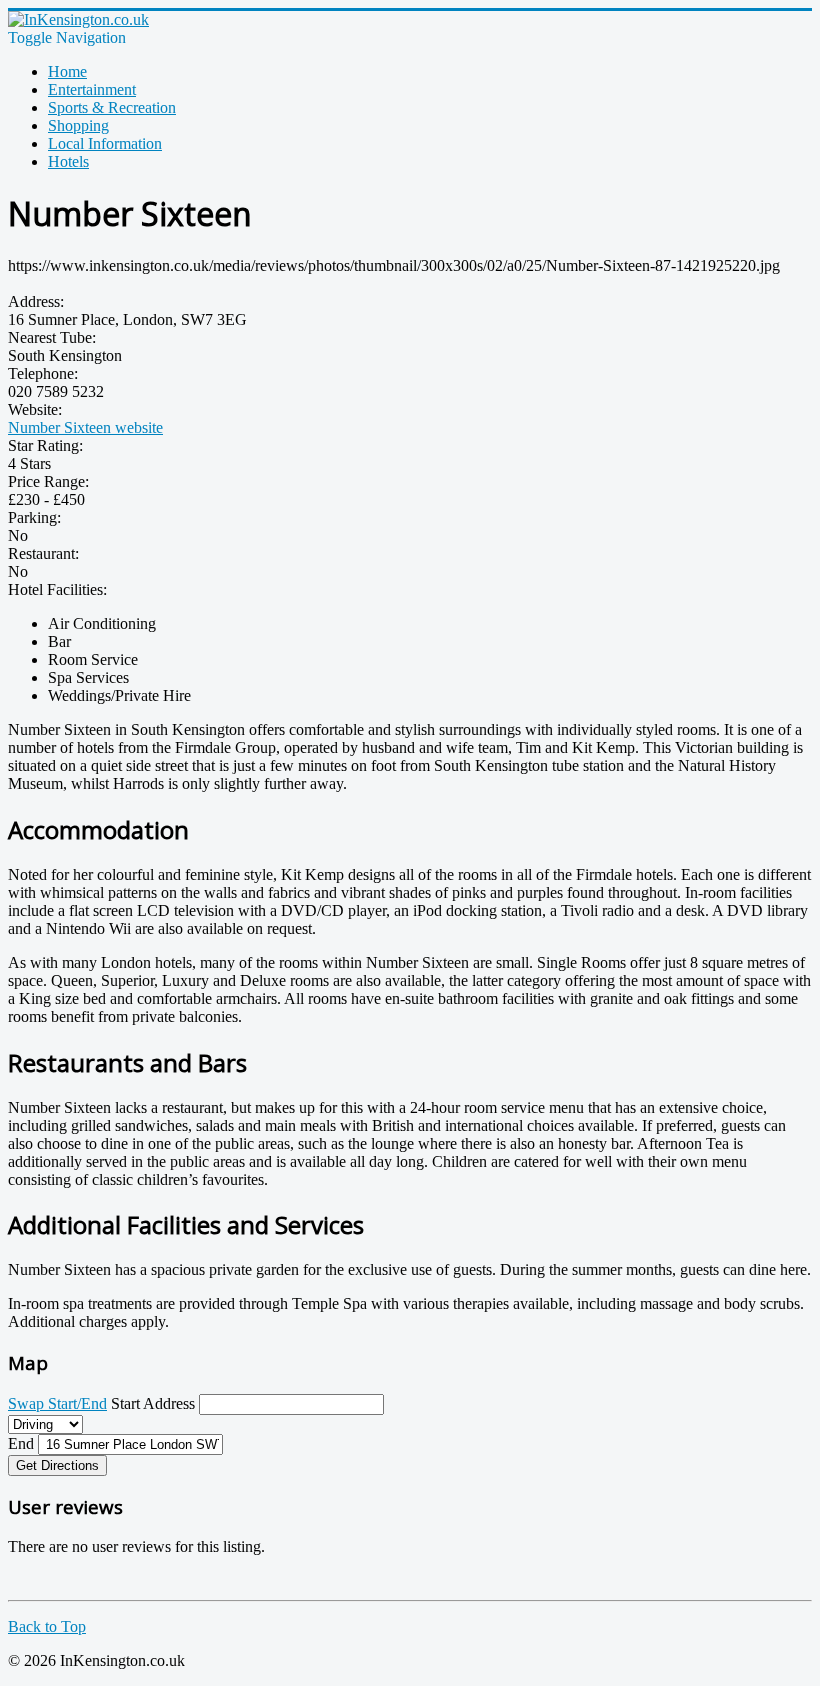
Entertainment (92, 89)
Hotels (68, 161)
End (21, 1443)
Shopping (78, 125)
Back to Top (47, 1626)
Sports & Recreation (112, 107)
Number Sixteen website (85, 427)
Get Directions (57, 1465)
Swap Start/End (57, 1403)
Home (67, 71)
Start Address (153, 1403)
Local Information (105, 143)
